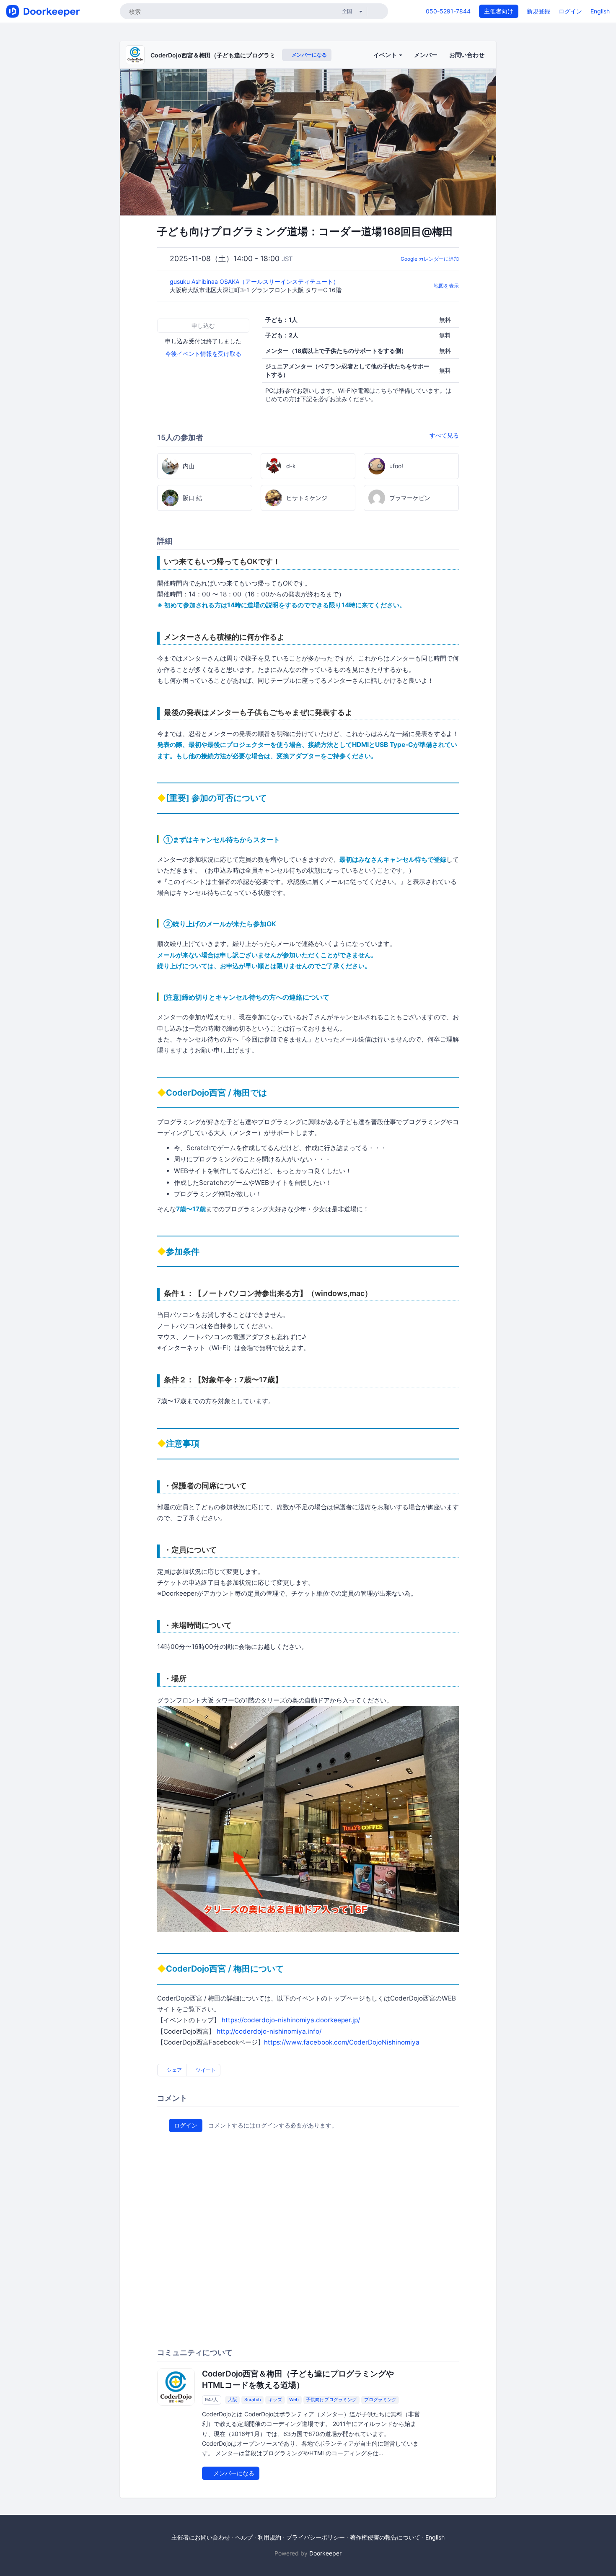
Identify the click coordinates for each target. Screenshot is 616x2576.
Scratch (253, 2400)
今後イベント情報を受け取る (203, 354)
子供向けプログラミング (331, 2400)
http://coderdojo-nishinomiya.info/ (269, 2031)
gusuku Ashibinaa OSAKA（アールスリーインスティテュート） (255, 281)
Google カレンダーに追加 (430, 259)
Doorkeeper (325, 2553)
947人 (211, 2400)
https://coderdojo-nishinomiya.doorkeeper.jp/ (291, 2020)
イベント (386, 55)
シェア (174, 2070)
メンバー (426, 55)
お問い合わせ (467, 55)
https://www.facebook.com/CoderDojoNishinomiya (342, 2042)
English (600, 11)
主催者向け (499, 11)
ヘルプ (244, 2537)
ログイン (570, 11)
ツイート (205, 2070)
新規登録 (538, 11)
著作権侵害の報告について (385, 2537)
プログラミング (380, 2400)
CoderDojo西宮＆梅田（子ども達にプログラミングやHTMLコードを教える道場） (259, 55)
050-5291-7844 (448, 11)
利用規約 (269, 2537)
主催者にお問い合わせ (201, 2537)
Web (294, 2400)
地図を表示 (446, 286)
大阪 (233, 2400)
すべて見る (444, 435)
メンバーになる (309, 55)
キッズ (275, 2400)
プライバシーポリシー (316, 2537)
